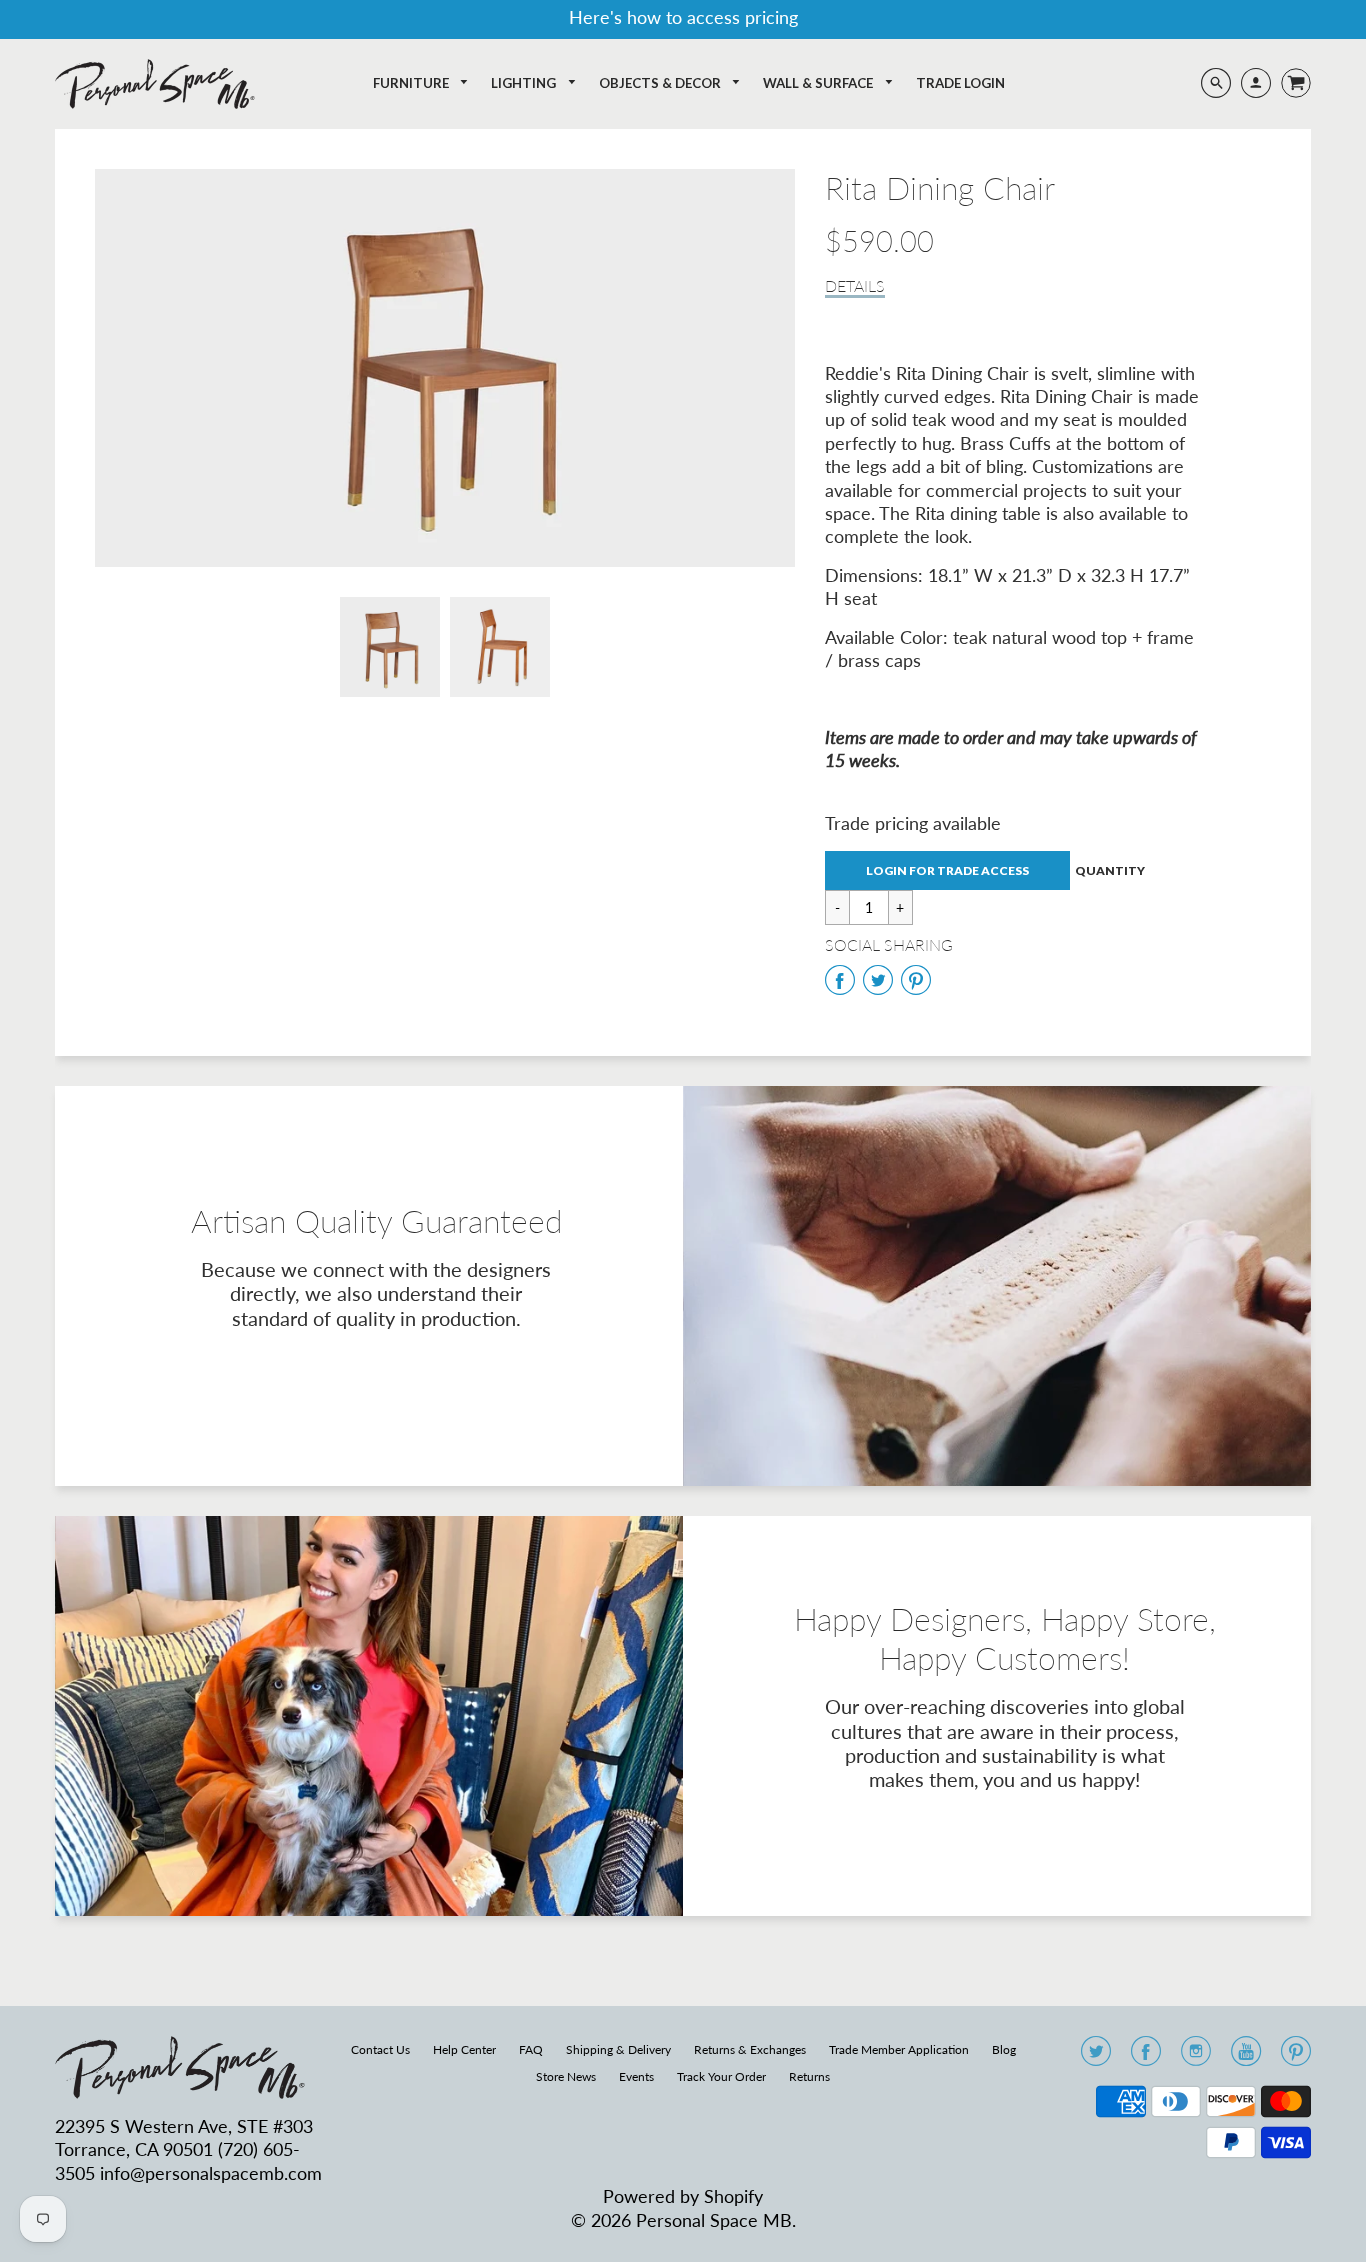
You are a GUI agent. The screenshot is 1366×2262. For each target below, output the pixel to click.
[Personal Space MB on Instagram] (1196, 2057)
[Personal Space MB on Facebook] (1146, 2057)
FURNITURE (412, 83)
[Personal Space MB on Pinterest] (1296, 2057)
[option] (445, 368)
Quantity (1110, 870)
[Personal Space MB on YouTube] (1246, 2057)
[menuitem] (421, 83)
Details (855, 285)
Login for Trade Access (947, 870)
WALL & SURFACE (819, 83)
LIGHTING (525, 83)
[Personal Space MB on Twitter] (1096, 2057)
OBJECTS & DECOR (661, 83)
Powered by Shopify (683, 2196)
